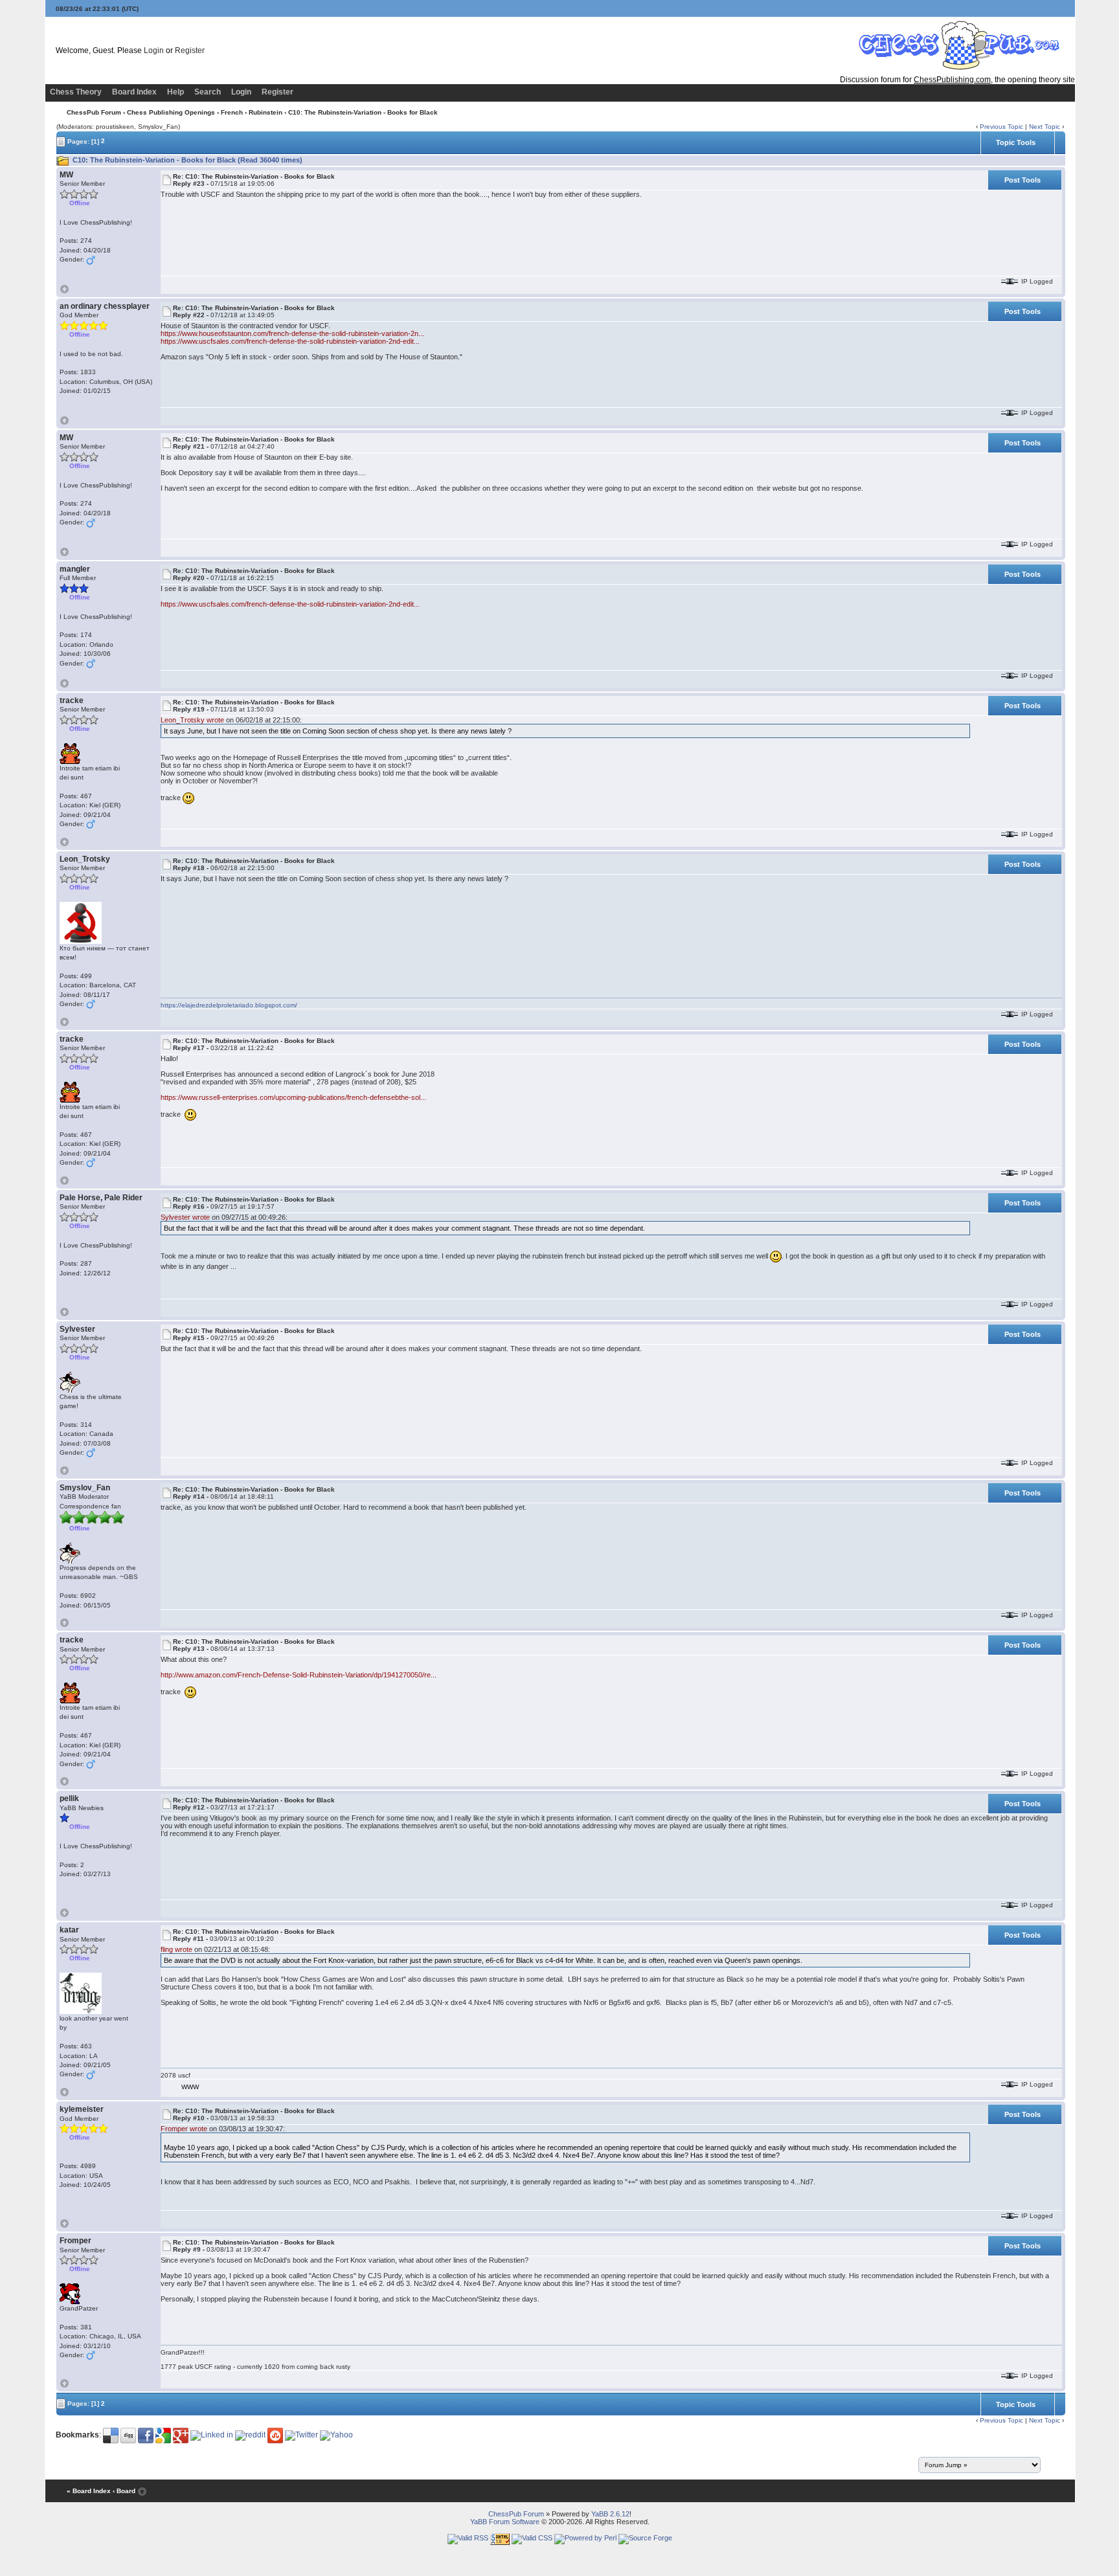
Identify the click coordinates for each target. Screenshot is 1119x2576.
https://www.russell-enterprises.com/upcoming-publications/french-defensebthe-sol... (293, 1097)
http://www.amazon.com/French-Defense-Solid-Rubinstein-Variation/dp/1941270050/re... (299, 1675)
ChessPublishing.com (952, 80)
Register (190, 50)
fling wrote (176, 1949)
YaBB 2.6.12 (610, 2514)
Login (154, 50)
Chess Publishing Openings (171, 112)
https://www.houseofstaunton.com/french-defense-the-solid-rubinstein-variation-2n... (292, 333)
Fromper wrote (184, 2129)
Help (175, 92)
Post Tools (1023, 180)
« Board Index (89, 2492)
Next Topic (1045, 127)
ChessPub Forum (94, 112)
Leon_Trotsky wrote (192, 720)
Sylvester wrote (185, 1217)
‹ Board (124, 2492)
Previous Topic (1001, 127)
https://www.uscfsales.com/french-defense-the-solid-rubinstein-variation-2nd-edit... (290, 341)
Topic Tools (1016, 142)
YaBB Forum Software (505, 2522)
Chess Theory (76, 92)
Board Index (134, 92)
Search (208, 92)
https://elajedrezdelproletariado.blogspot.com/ (229, 1005)
